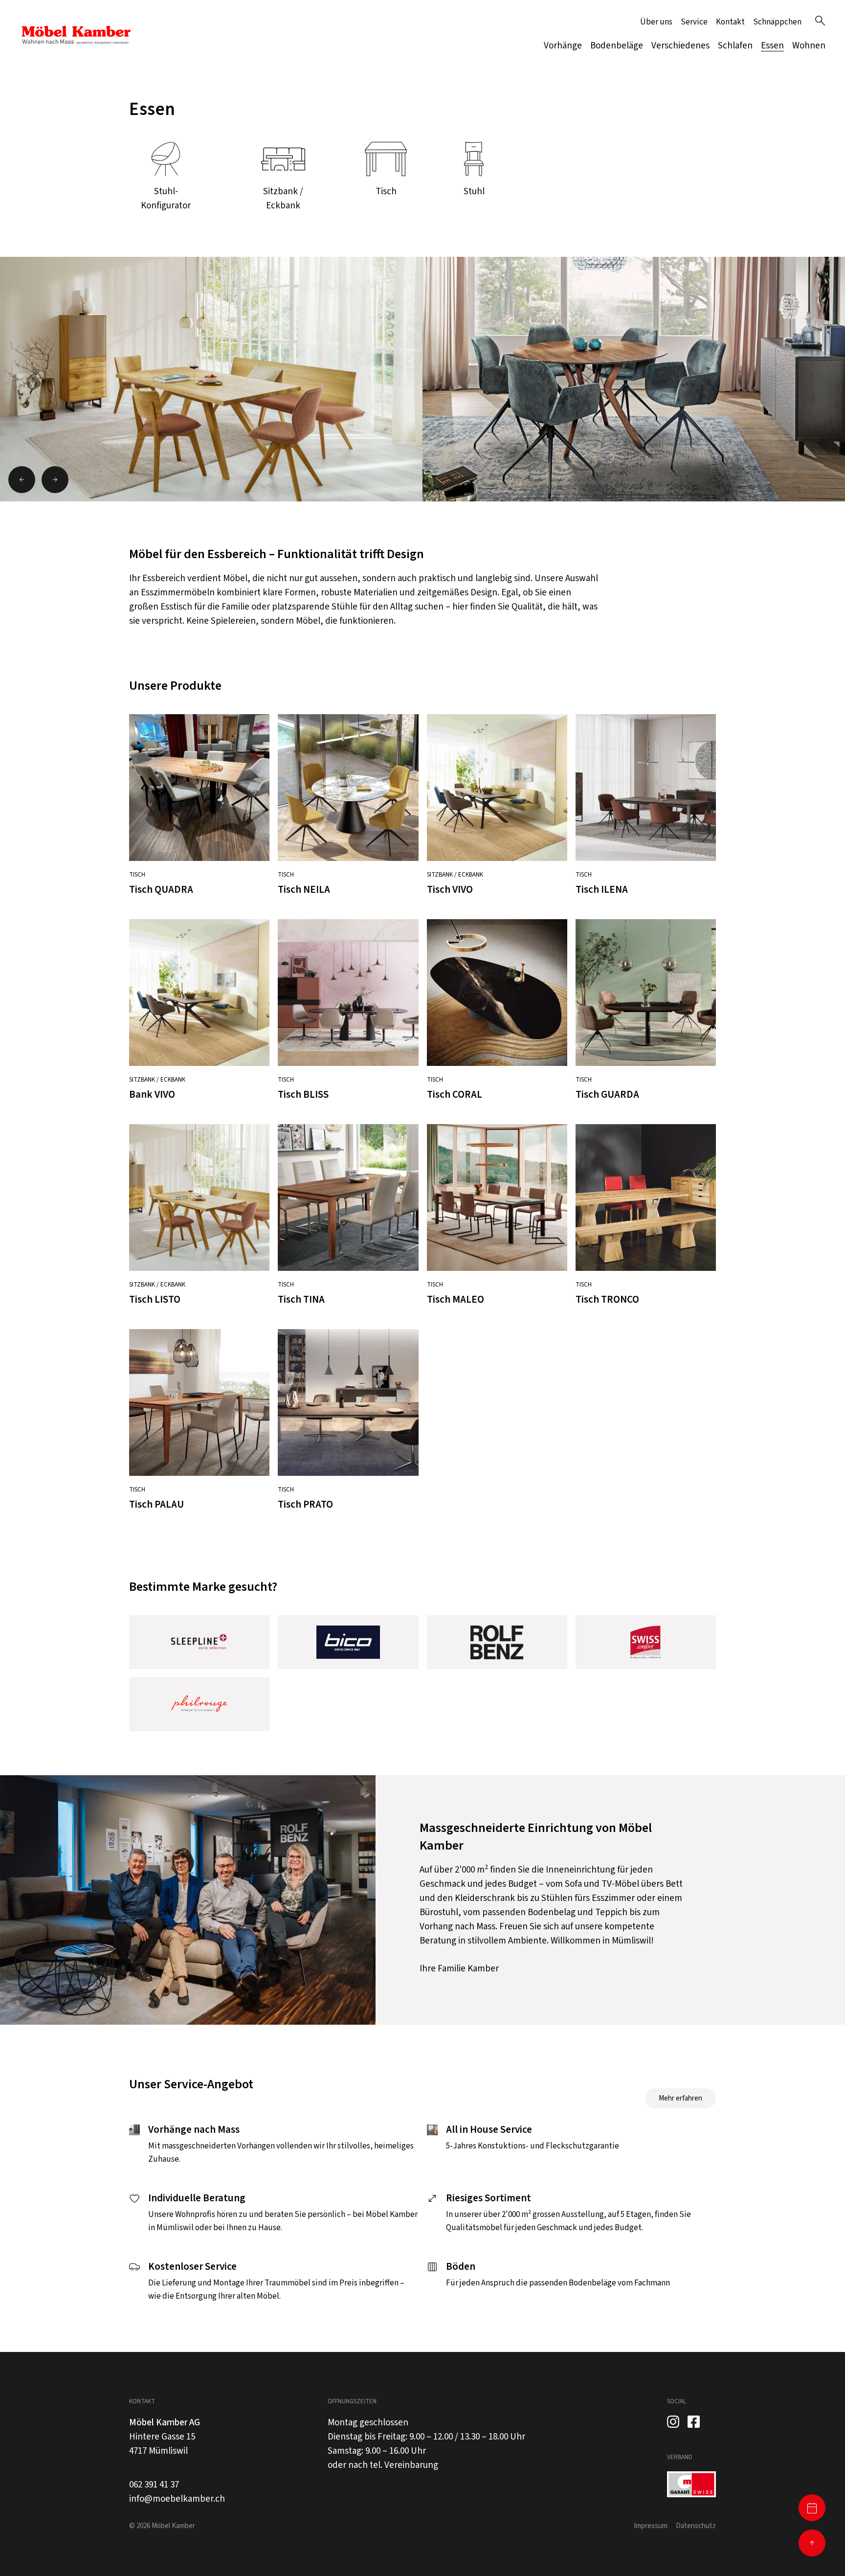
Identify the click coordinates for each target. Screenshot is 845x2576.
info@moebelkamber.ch (177, 2499)
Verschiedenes (680, 46)
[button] (22, 480)
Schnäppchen (777, 22)
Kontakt (730, 22)
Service (694, 22)
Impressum (651, 2526)
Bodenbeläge (617, 46)
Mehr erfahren (680, 2098)
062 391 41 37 (154, 2485)
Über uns (656, 22)
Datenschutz (696, 2526)
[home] (76, 35)
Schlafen (735, 46)
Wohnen (809, 46)
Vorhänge (563, 46)
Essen (772, 46)
